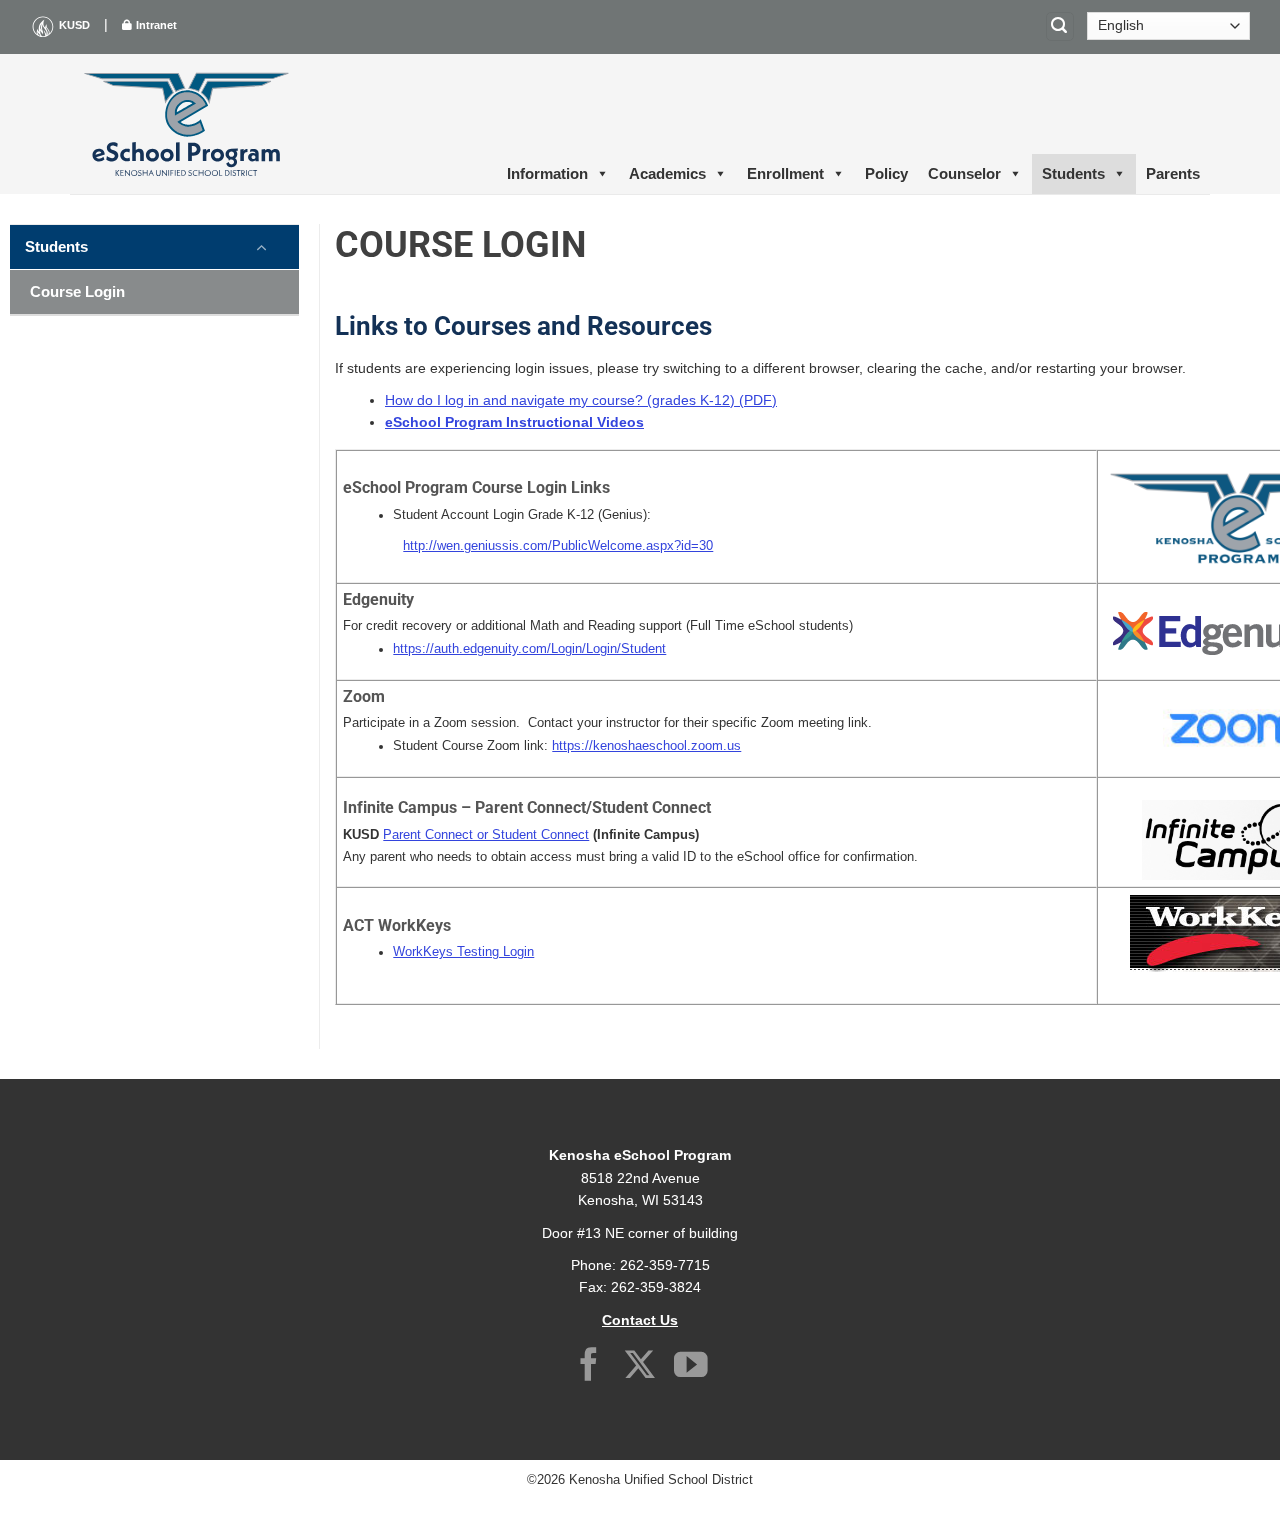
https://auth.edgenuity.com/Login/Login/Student (529, 649)
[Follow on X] (640, 1367)
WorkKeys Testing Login (463, 952)
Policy (886, 173)
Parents (1173, 173)
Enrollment (785, 173)
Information (547, 173)
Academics (667, 173)
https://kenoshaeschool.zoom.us (646, 746)
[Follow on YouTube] (691, 1367)
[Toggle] (262, 246)
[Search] (1060, 26)
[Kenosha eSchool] (186, 123)
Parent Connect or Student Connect (486, 835)
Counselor (964, 173)
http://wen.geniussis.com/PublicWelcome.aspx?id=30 (558, 546)
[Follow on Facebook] (589, 1367)
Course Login (77, 291)
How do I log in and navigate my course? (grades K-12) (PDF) (581, 400)
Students (1073, 173)
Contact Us (640, 1320)
